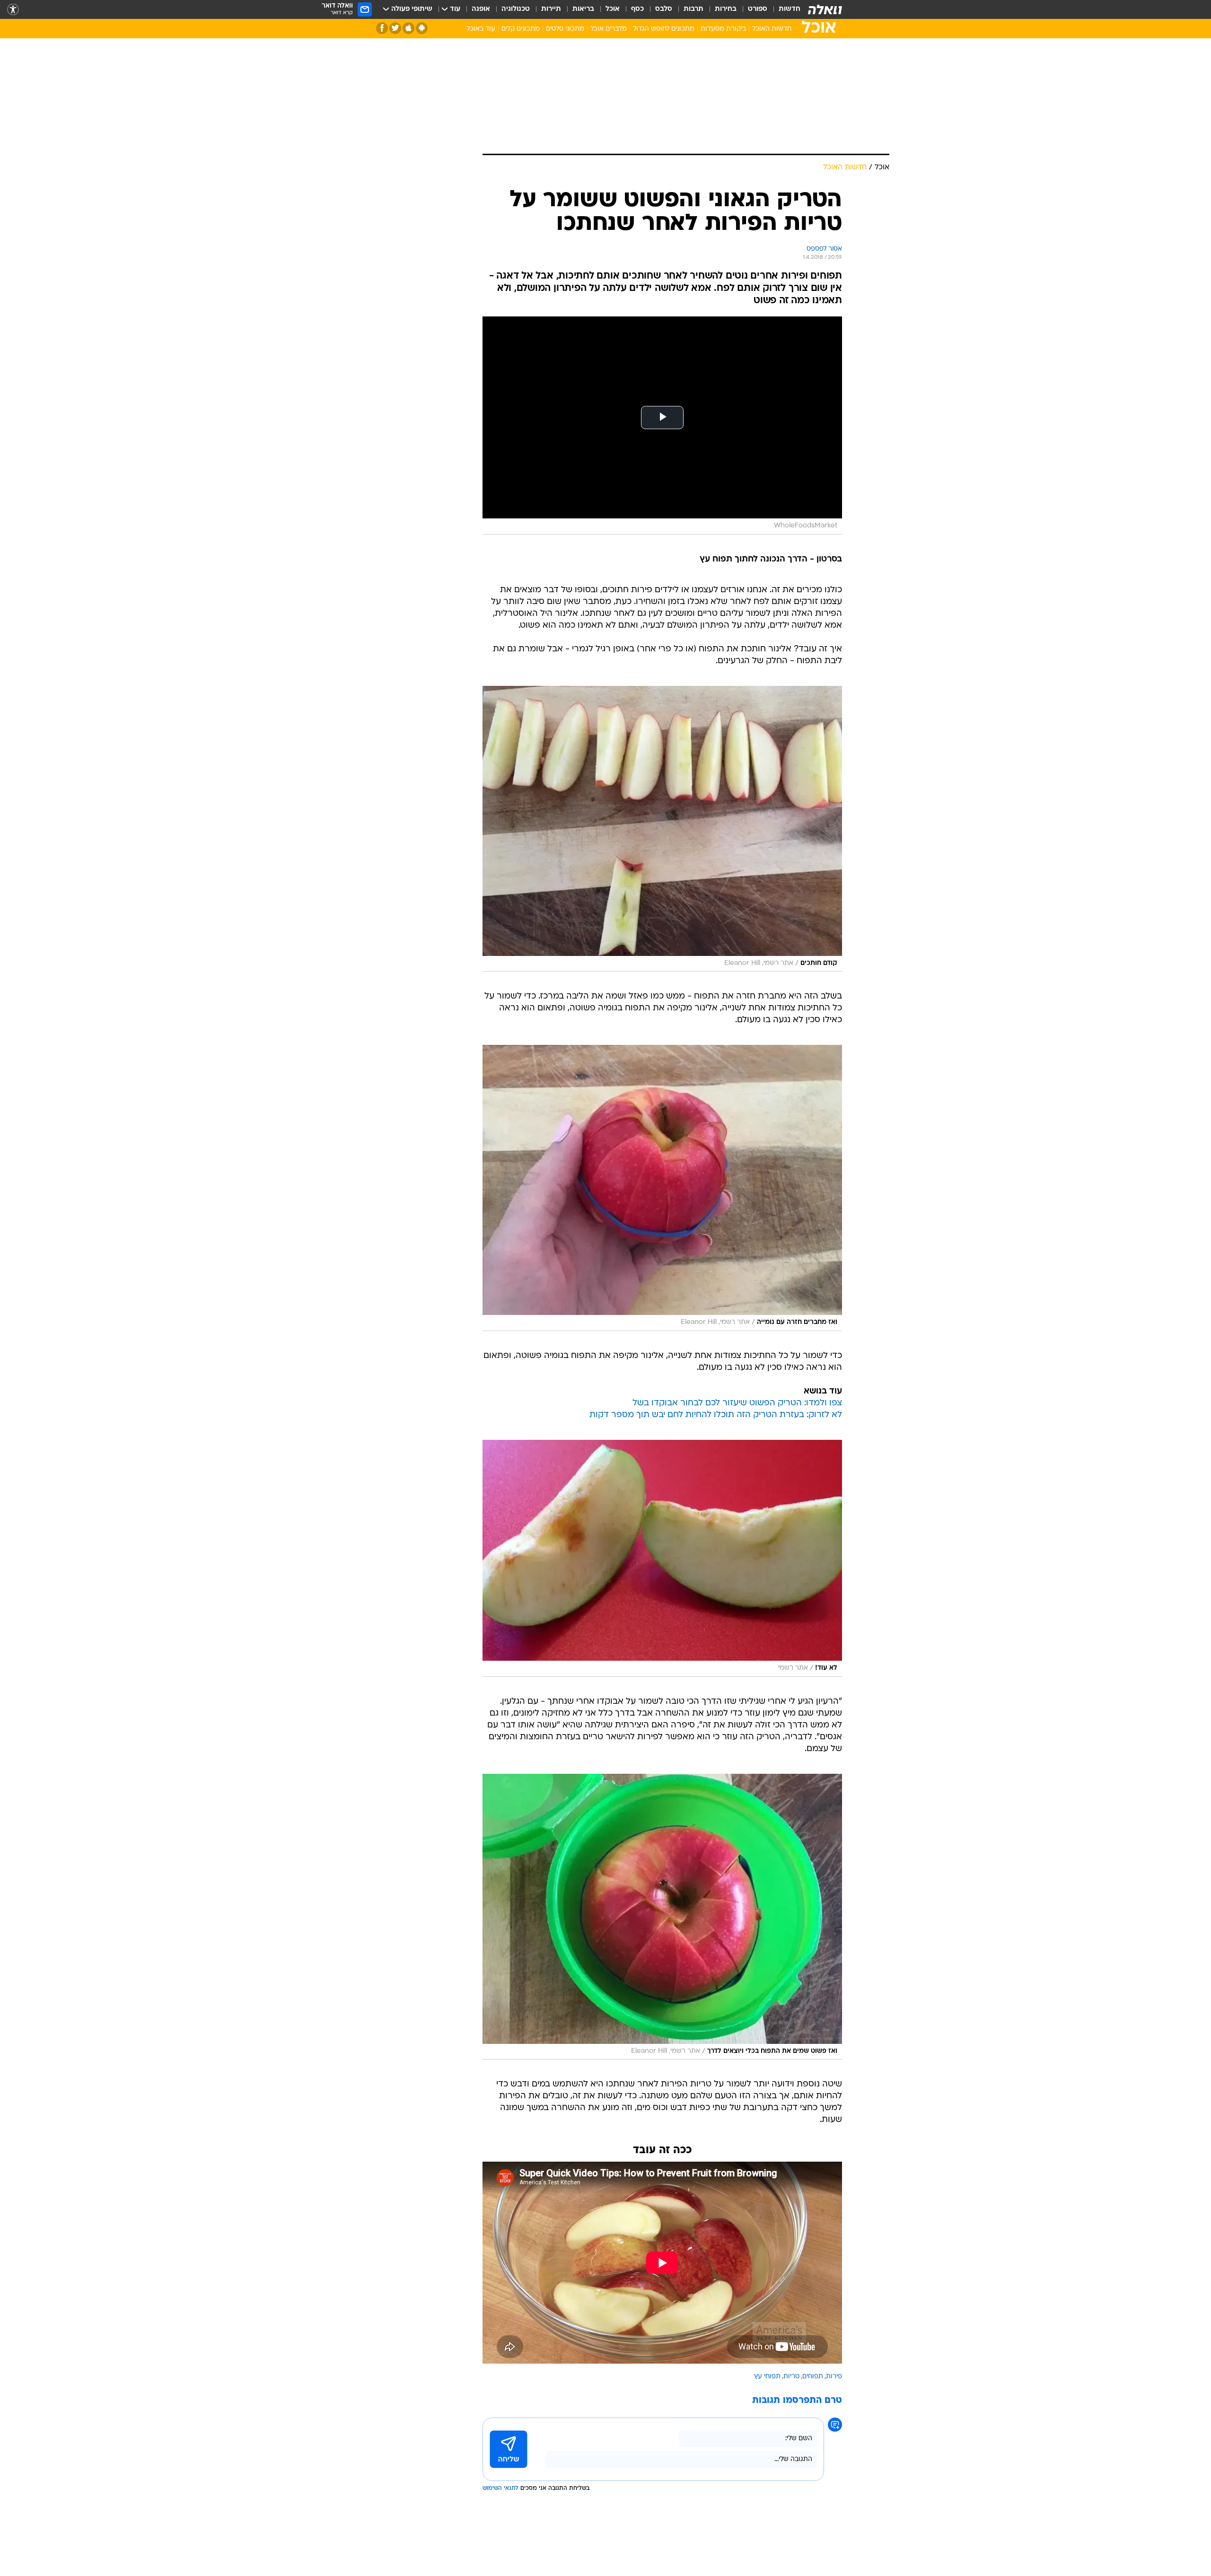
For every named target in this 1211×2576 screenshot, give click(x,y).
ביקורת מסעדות (723, 29)
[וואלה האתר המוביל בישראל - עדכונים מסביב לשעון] (825, 9)
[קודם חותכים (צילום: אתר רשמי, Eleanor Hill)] (662, 829)
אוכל (613, 9)
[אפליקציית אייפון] (408, 28)
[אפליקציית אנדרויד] (422, 28)
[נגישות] (13, 10)
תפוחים (813, 2377)
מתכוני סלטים (565, 29)
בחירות (726, 9)
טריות (791, 2377)
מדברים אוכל (609, 29)
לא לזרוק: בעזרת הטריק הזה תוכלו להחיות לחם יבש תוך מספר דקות (716, 1415)
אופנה (481, 9)
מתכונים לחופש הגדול (664, 29)
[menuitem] (784, 9)
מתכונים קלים (521, 29)
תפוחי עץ (767, 2377)
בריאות (583, 9)
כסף (637, 9)
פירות (834, 2377)
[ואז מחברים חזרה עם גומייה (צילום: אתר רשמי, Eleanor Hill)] (662, 1188)
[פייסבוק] (382, 28)
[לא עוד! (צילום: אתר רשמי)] (662, 1558)
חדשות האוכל (772, 29)
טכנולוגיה (516, 9)
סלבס (664, 9)
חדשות (790, 9)
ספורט (758, 9)
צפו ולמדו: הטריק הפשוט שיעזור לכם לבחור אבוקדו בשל (737, 1403)
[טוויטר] (395, 28)
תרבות (693, 9)
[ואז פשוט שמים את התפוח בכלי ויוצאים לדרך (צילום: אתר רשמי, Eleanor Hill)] (662, 1917)
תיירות (551, 9)
